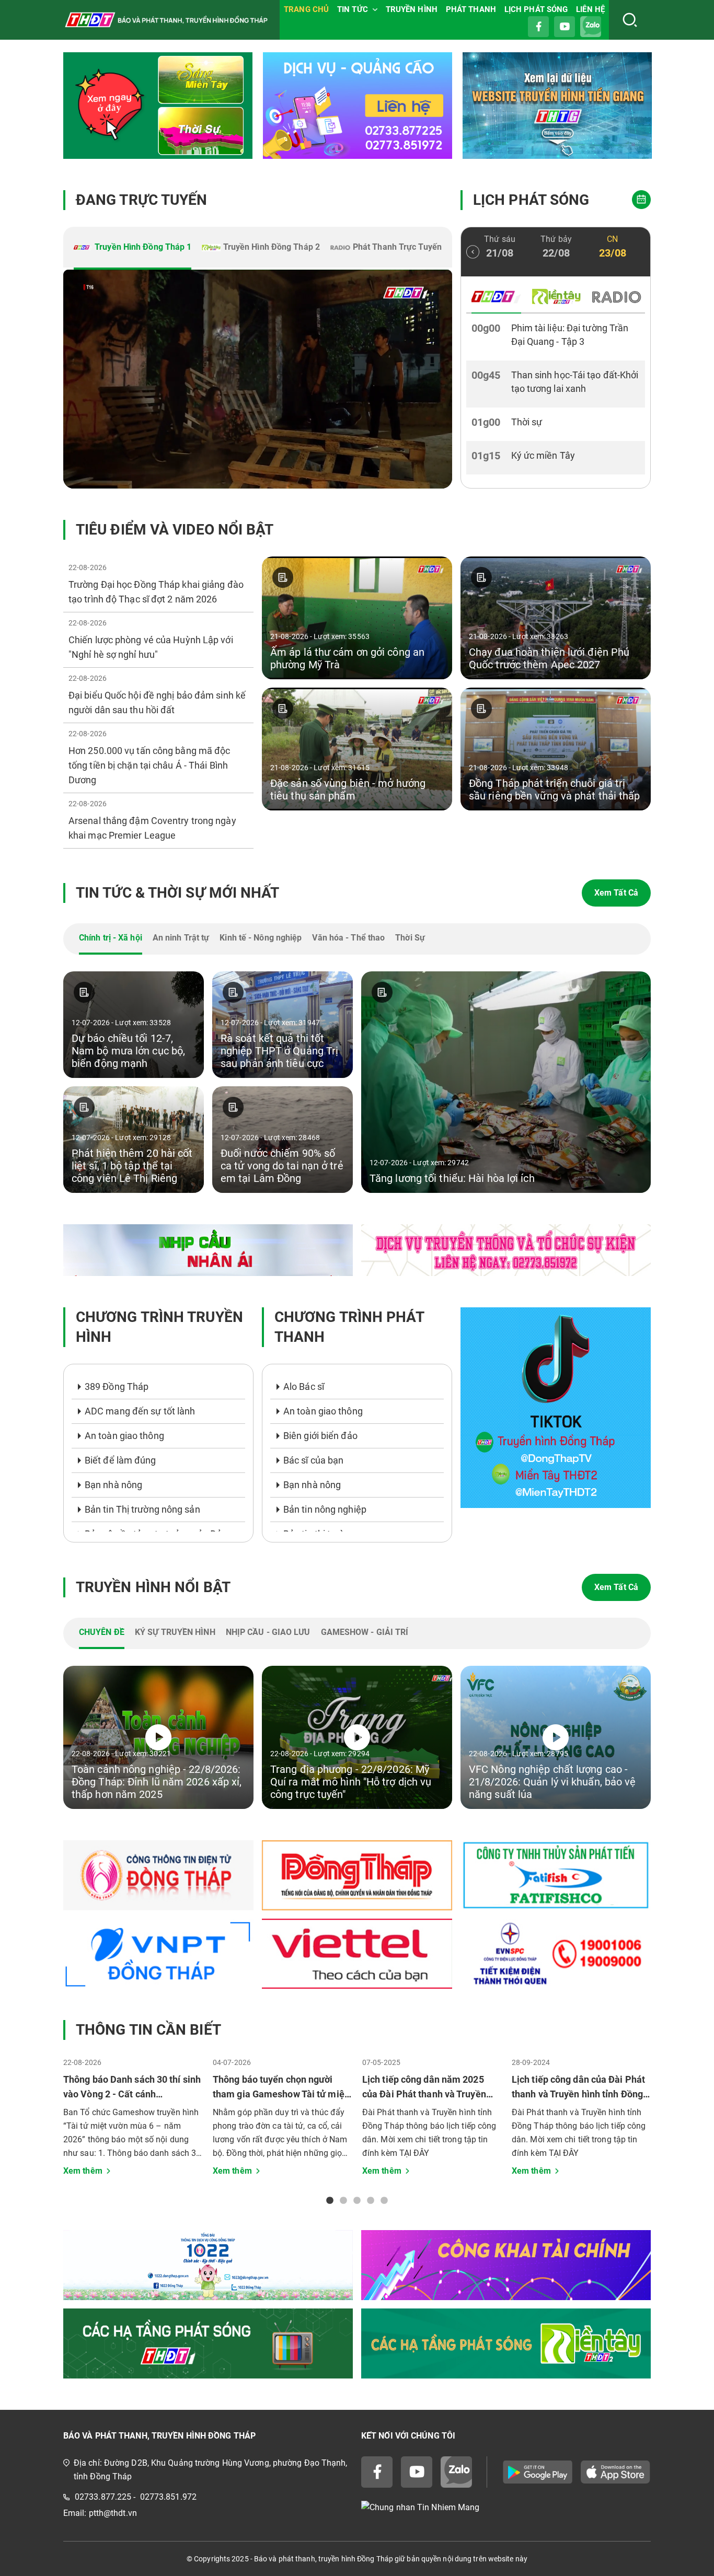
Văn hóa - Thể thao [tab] (348, 938)
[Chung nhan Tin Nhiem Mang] (506, 2507)
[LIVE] (258, 379)
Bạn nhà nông (113, 1485)
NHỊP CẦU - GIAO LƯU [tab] (268, 1632)
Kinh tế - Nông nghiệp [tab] (261, 938)
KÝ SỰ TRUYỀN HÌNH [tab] (175, 1632)
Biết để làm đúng (120, 1460)
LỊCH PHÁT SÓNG (536, 9)
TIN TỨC (353, 9)
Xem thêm (83, 2171)
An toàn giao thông (124, 1436)
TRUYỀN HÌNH (412, 9)
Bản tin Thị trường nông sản (142, 1509)
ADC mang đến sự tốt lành (140, 1411)
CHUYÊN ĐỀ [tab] (102, 1632)
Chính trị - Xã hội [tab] (111, 938)
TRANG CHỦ (306, 9)
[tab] (133, 248)
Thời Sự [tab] (410, 938)
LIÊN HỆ (590, 9)
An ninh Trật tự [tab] (181, 938)
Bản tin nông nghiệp (325, 1509)
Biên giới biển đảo (320, 1436)
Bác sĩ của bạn (313, 1460)
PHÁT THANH (471, 9)
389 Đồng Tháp (117, 1386)
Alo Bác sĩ (304, 1386)
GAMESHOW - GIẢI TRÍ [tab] (365, 1632)
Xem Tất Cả (616, 893)
